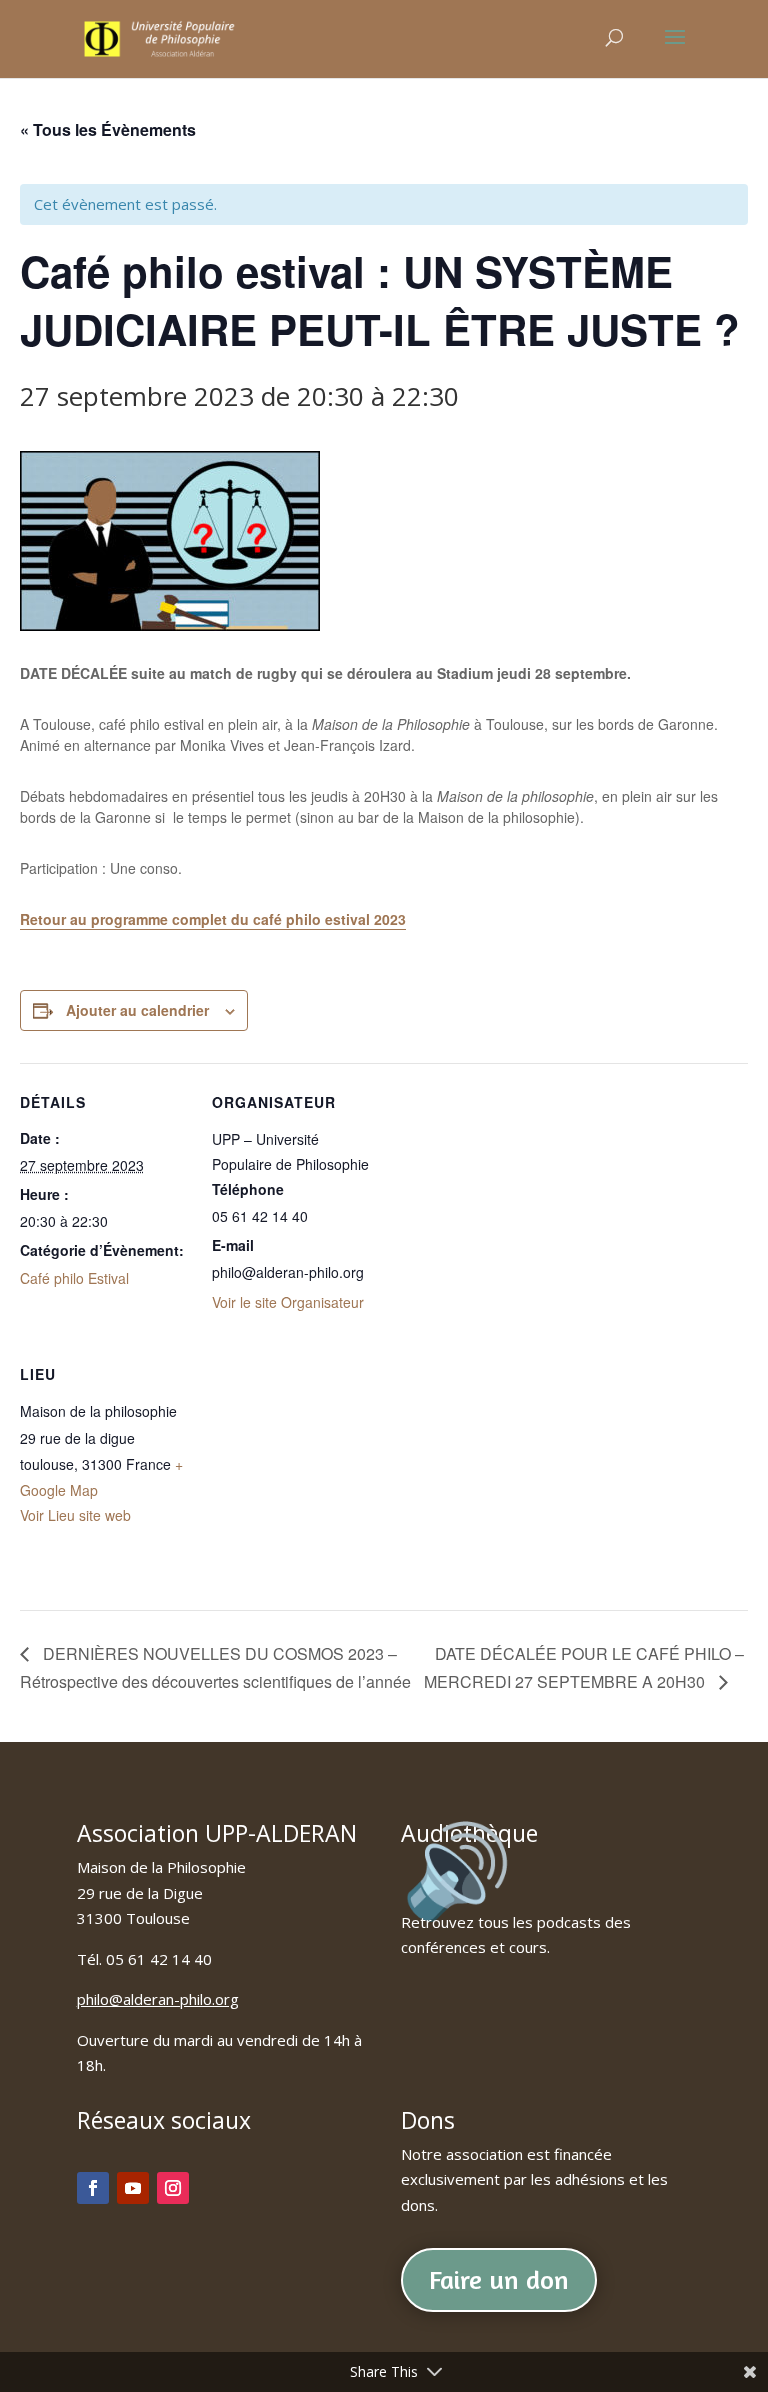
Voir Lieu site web (75, 1515)
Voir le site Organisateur (288, 1302)
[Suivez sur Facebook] (93, 2188)
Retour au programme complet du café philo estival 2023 (213, 919)
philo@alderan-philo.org (158, 1999)
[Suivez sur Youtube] (133, 2188)
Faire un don (499, 2279)
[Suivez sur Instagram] (173, 2188)
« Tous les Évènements (108, 129)
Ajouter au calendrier (137, 1010)
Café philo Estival (74, 1278)
